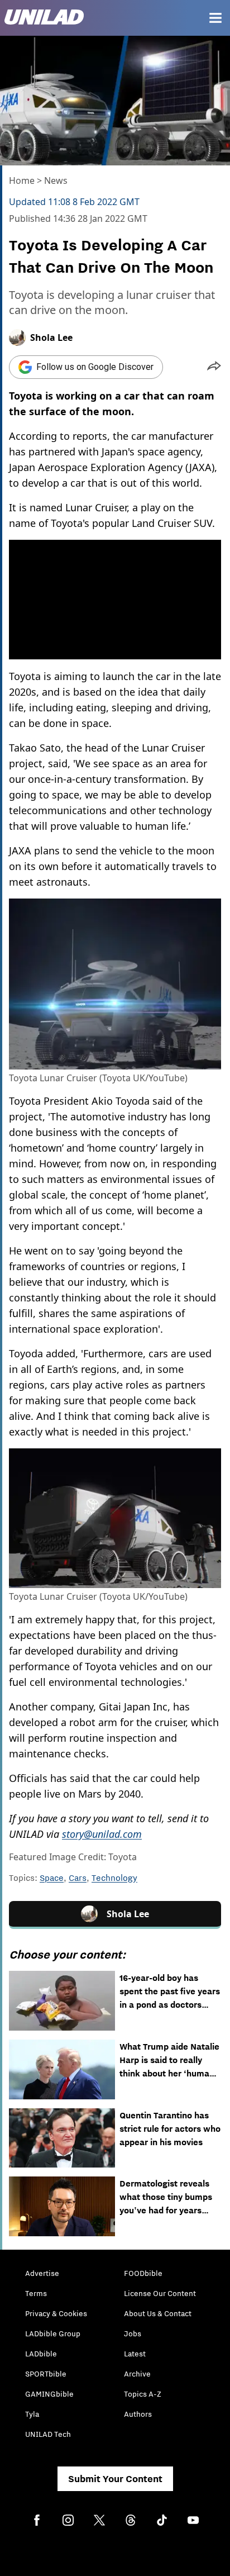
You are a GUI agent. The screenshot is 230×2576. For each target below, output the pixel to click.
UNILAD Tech (48, 2434)
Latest (135, 2354)
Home (22, 180)
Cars (78, 1878)
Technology (114, 1878)
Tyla (32, 2414)
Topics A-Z (143, 2394)
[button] (214, 367)
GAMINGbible (49, 2394)
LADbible (41, 2354)
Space (52, 1878)
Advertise (42, 2273)
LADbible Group (53, 2333)
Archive (137, 2374)
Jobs (133, 2333)
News (56, 180)
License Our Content (160, 2293)
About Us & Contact (158, 2313)
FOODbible (143, 2273)
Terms (36, 2293)
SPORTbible (46, 2374)
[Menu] (215, 18)
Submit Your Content (115, 2479)
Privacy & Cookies (56, 2313)
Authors (138, 2414)
